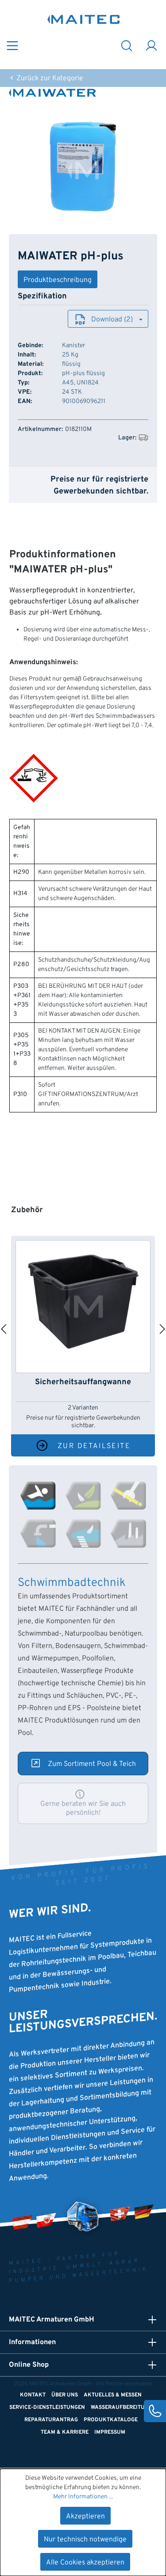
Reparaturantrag (51, 2420)
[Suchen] (127, 45)
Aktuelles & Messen (113, 2395)
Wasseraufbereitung (122, 2408)
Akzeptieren (85, 2517)
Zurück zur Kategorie (49, 78)
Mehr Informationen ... (83, 2497)
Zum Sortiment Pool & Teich (92, 1764)
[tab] (38, 1495)
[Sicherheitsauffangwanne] (83, 1307)
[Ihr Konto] (151, 45)
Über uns (65, 2395)
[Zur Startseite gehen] (84, 19)
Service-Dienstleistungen (47, 2408)
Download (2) (112, 320)
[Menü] (12, 45)
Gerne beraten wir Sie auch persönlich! (83, 1809)
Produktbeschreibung (58, 280)
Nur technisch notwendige (85, 2540)
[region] (83, 166)
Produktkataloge (111, 2420)
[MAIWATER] (83, 93)
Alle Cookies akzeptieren (85, 2563)
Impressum (110, 2432)
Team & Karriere (65, 2432)
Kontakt (33, 2395)
